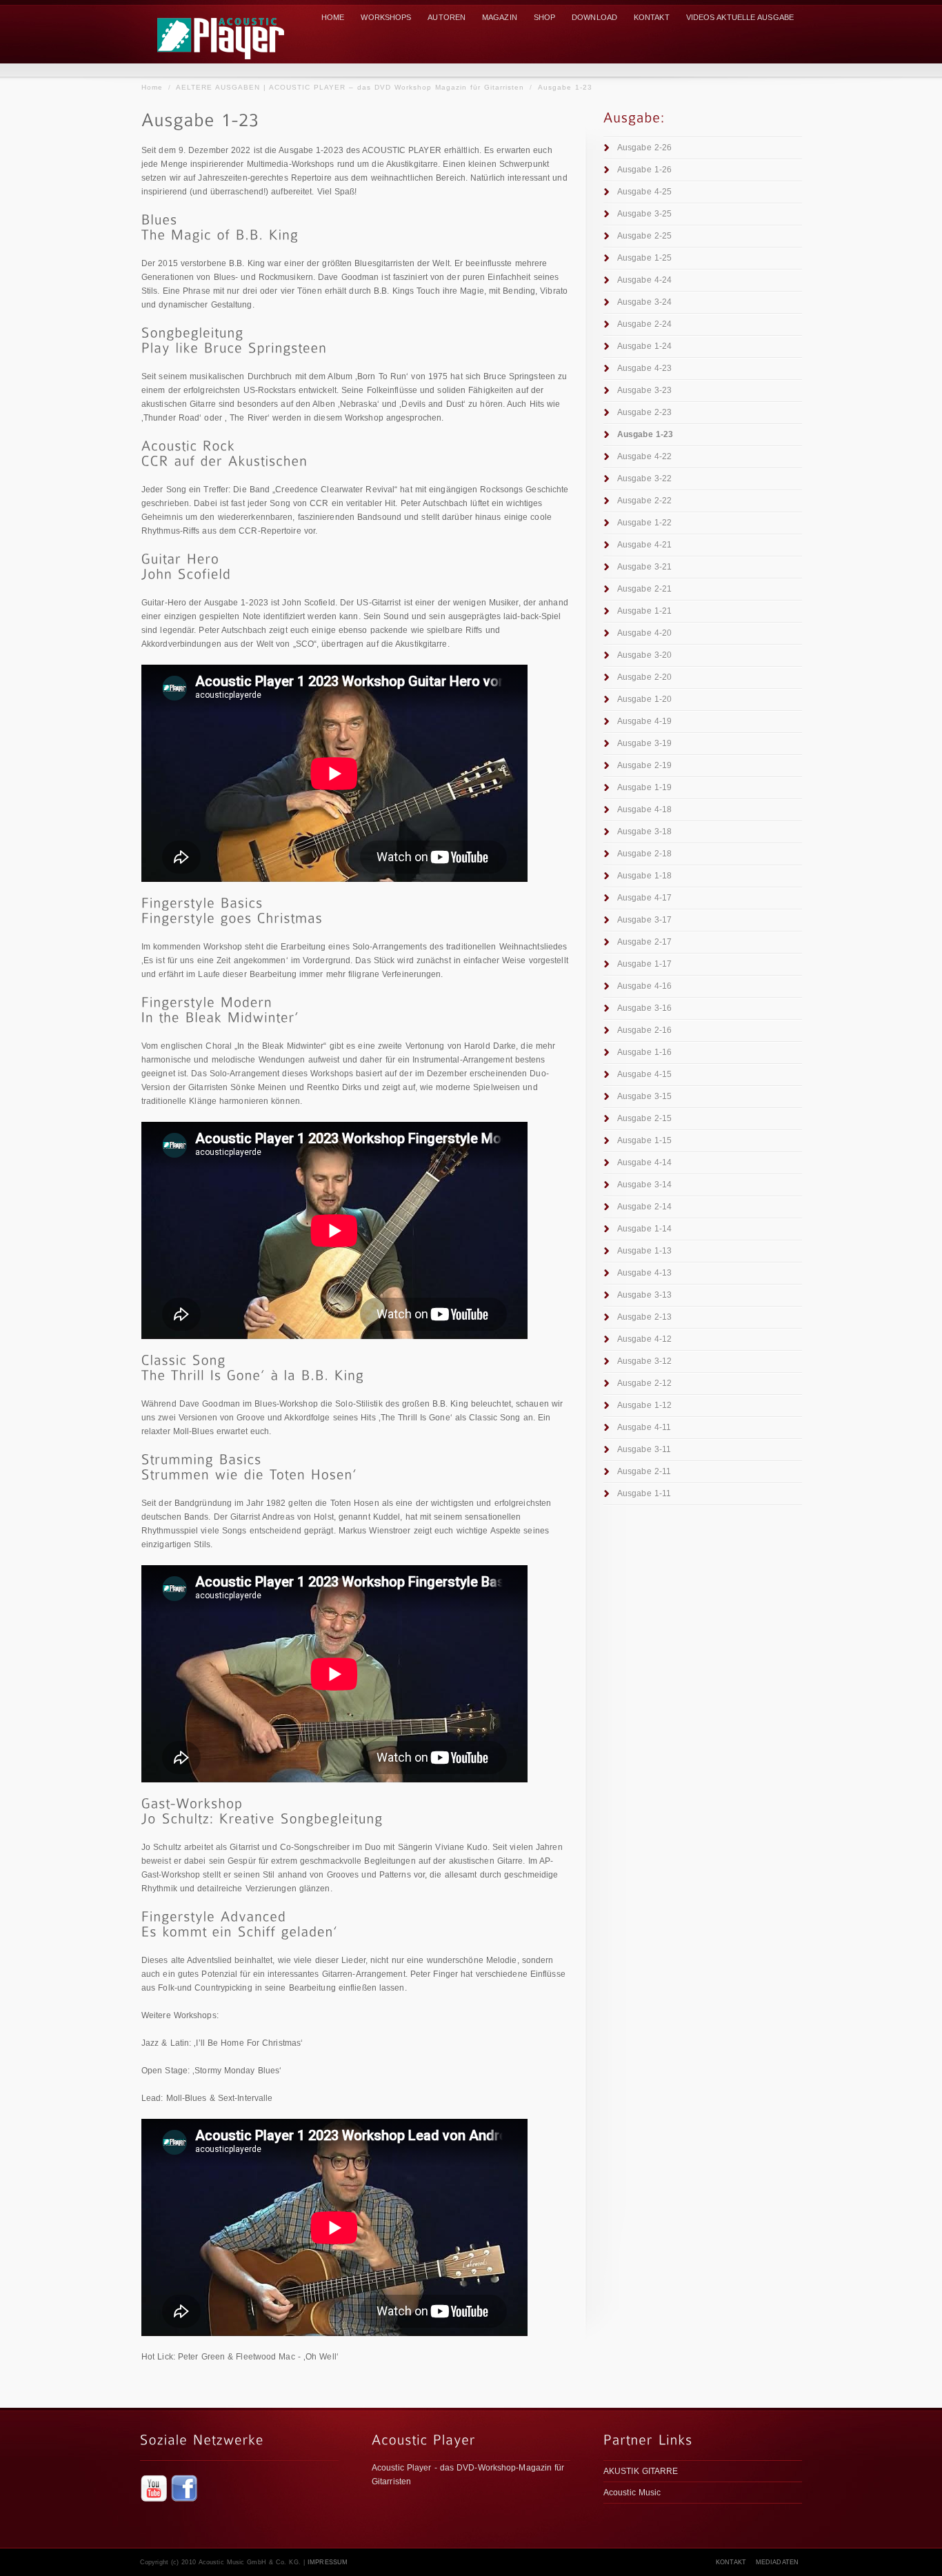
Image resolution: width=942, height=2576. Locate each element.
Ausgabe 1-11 (644, 1493)
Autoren (447, 17)
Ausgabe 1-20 (644, 699)
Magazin (500, 17)
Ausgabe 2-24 (644, 324)
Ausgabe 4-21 (644, 545)
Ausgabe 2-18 (644, 854)
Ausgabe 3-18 (644, 832)
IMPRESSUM (328, 2562)
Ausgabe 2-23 (644, 412)
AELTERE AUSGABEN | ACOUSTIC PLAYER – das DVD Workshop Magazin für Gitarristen (350, 87)
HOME (333, 17)
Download (594, 17)
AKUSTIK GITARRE (641, 2471)
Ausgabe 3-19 (644, 743)
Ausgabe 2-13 (644, 1317)
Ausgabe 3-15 (644, 1096)
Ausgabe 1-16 (644, 1052)
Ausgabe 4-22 (644, 456)
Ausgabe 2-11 (644, 1471)
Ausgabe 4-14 (644, 1163)
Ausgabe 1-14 (644, 1229)
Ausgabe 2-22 (644, 501)
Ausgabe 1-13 (644, 1251)
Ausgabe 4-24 (644, 280)
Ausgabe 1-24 (644, 346)
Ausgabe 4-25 (644, 192)
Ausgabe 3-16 (644, 1008)
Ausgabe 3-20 (644, 655)
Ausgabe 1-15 (644, 1140)
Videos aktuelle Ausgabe (740, 17)
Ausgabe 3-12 (644, 1361)
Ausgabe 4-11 (644, 1427)
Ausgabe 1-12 (644, 1405)
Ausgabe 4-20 (644, 633)
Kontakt (652, 17)
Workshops (386, 17)
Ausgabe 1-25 (644, 258)
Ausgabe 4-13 (644, 1273)
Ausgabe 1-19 (644, 787)
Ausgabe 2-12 (644, 1383)
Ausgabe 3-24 (644, 302)
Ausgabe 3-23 (644, 390)
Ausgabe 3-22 (644, 479)
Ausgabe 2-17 (644, 942)
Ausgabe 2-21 (644, 589)
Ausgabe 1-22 (644, 523)
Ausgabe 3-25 (644, 214)
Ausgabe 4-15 (644, 1074)
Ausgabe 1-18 (644, 876)
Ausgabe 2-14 (644, 1207)
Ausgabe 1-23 (565, 87)
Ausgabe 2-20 (644, 677)
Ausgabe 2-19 (644, 765)
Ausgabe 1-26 (644, 170)
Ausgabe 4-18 (644, 809)
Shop (544, 17)
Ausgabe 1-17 (644, 964)
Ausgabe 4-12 (644, 1339)
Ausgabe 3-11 (644, 1449)
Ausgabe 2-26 (644, 148)
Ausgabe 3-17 (644, 920)
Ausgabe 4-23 (644, 368)
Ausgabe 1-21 (644, 611)
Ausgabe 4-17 (644, 898)
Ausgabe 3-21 (644, 567)
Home (152, 87)
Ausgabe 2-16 (644, 1030)
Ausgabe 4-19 (644, 721)
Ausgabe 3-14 (644, 1185)
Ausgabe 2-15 (644, 1118)
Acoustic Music (632, 2493)
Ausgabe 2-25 (644, 236)
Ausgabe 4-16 (644, 986)
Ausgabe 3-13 (644, 1295)
